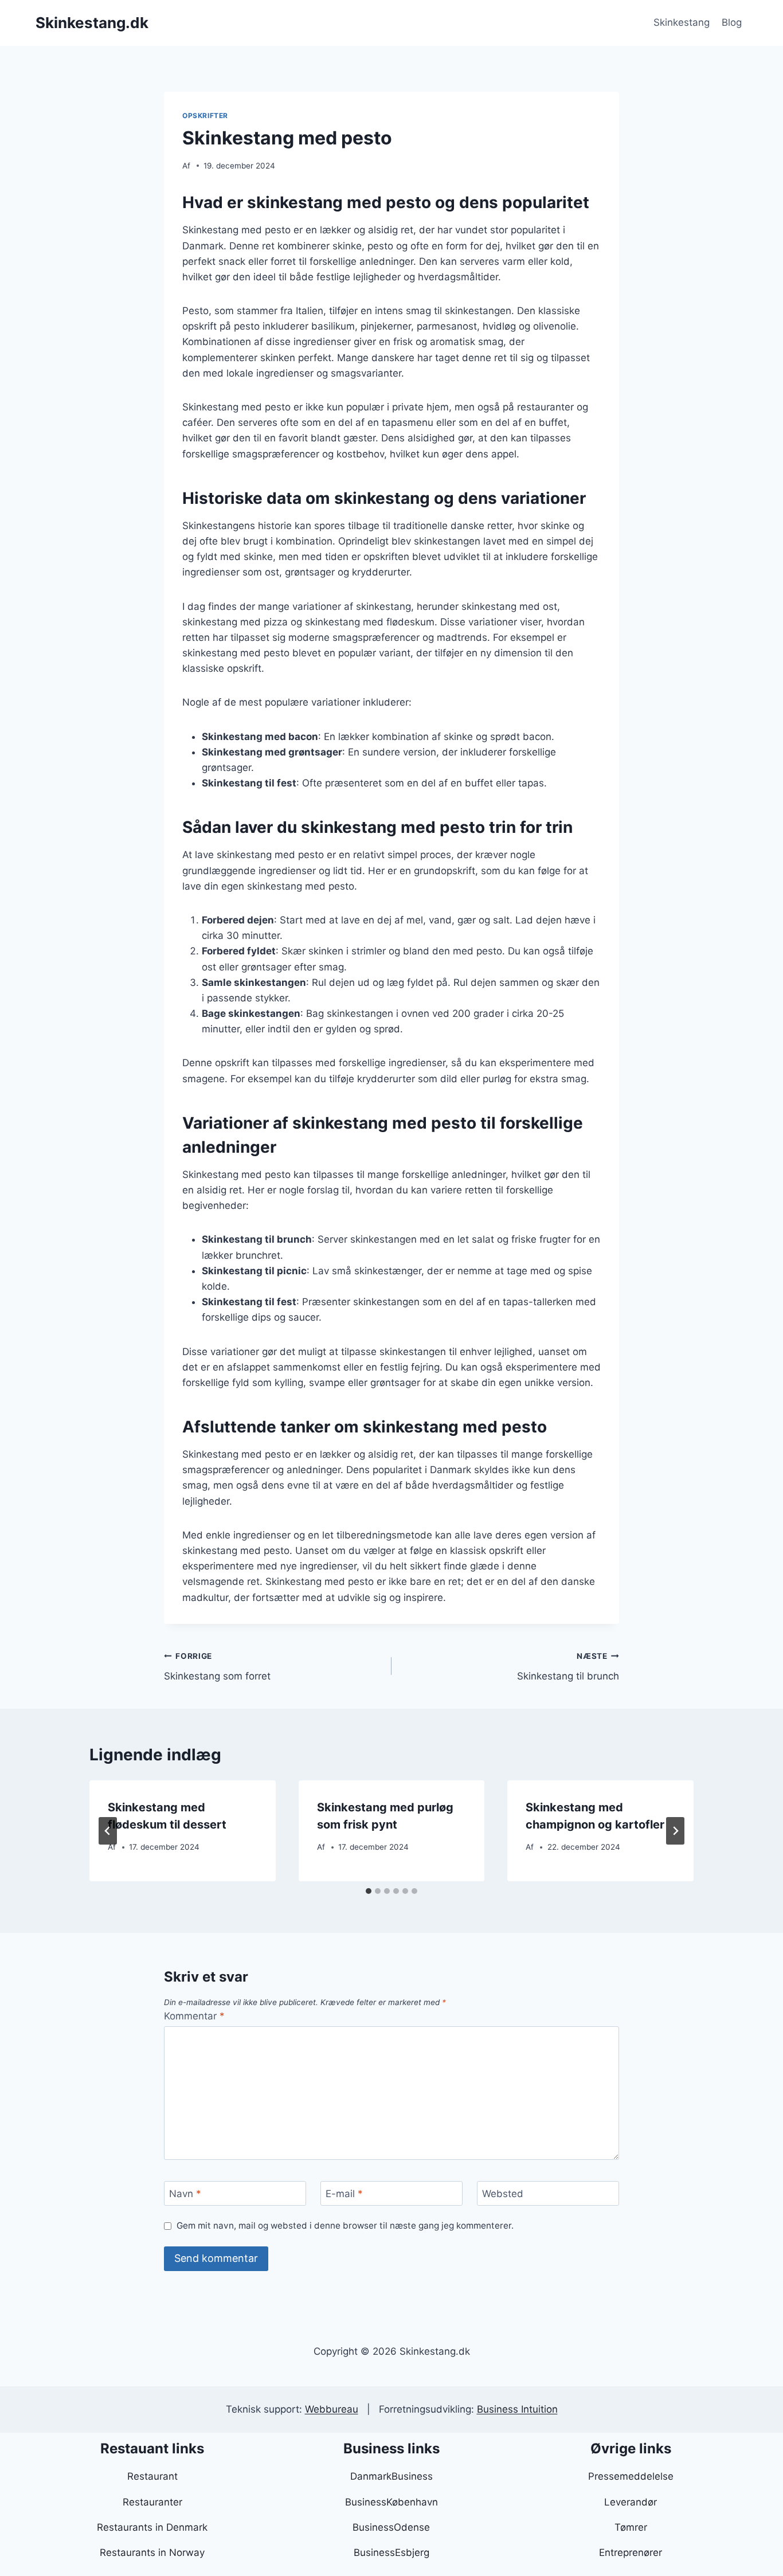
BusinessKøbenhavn (391, 2502)
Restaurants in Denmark (152, 2527)
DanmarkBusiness (391, 2476)
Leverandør (631, 2502)
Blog (732, 22)
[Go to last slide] (108, 1831)
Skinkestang (682, 22)
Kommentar (194, 2016)
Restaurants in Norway (152, 2552)
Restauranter (152, 2502)
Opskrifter (205, 116)
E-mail (344, 2194)
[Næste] (675, 1831)
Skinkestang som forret (217, 1667)
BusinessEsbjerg (391, 2552)
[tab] (369, 1891)
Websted (503, 2194)
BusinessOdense (391, 2527)
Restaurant (152, 2476)
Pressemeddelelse (631, 2476)
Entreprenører (631, 2552)
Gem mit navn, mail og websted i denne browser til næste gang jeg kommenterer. (345, 2225)
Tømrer (631, 2527)
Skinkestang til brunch (568, 1667)
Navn (185, 2194)
